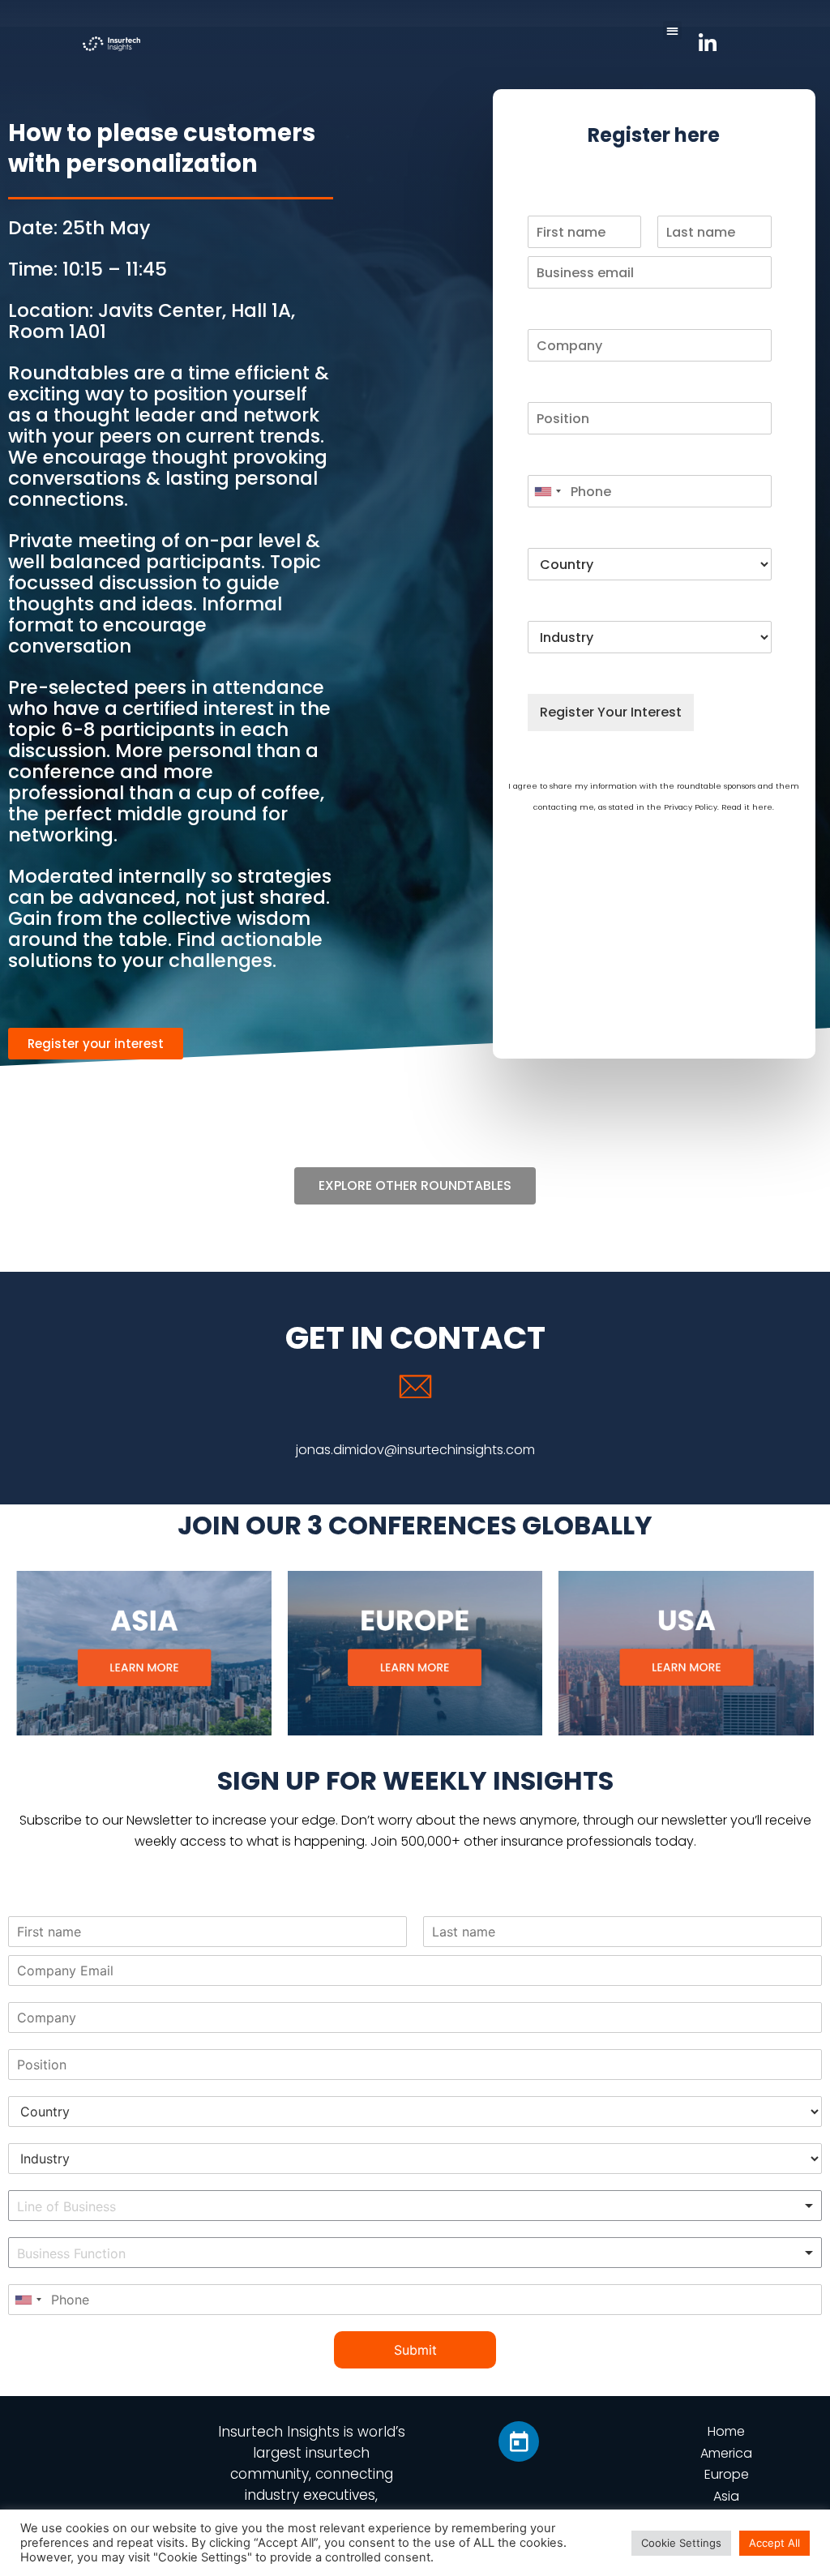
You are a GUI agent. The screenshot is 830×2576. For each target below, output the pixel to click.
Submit (415, 2350)
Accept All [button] (774, 2543)
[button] (672, 30)
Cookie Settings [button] (681, 2543)
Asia (726, 2496)
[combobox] (547, 491)
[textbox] (119, 2207)
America (726, 2453)
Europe (727, 2474)
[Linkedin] (519, 2441)
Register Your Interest (611, 712)
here (762, 807)
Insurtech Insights (279, 2432)
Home (726, 2431)
